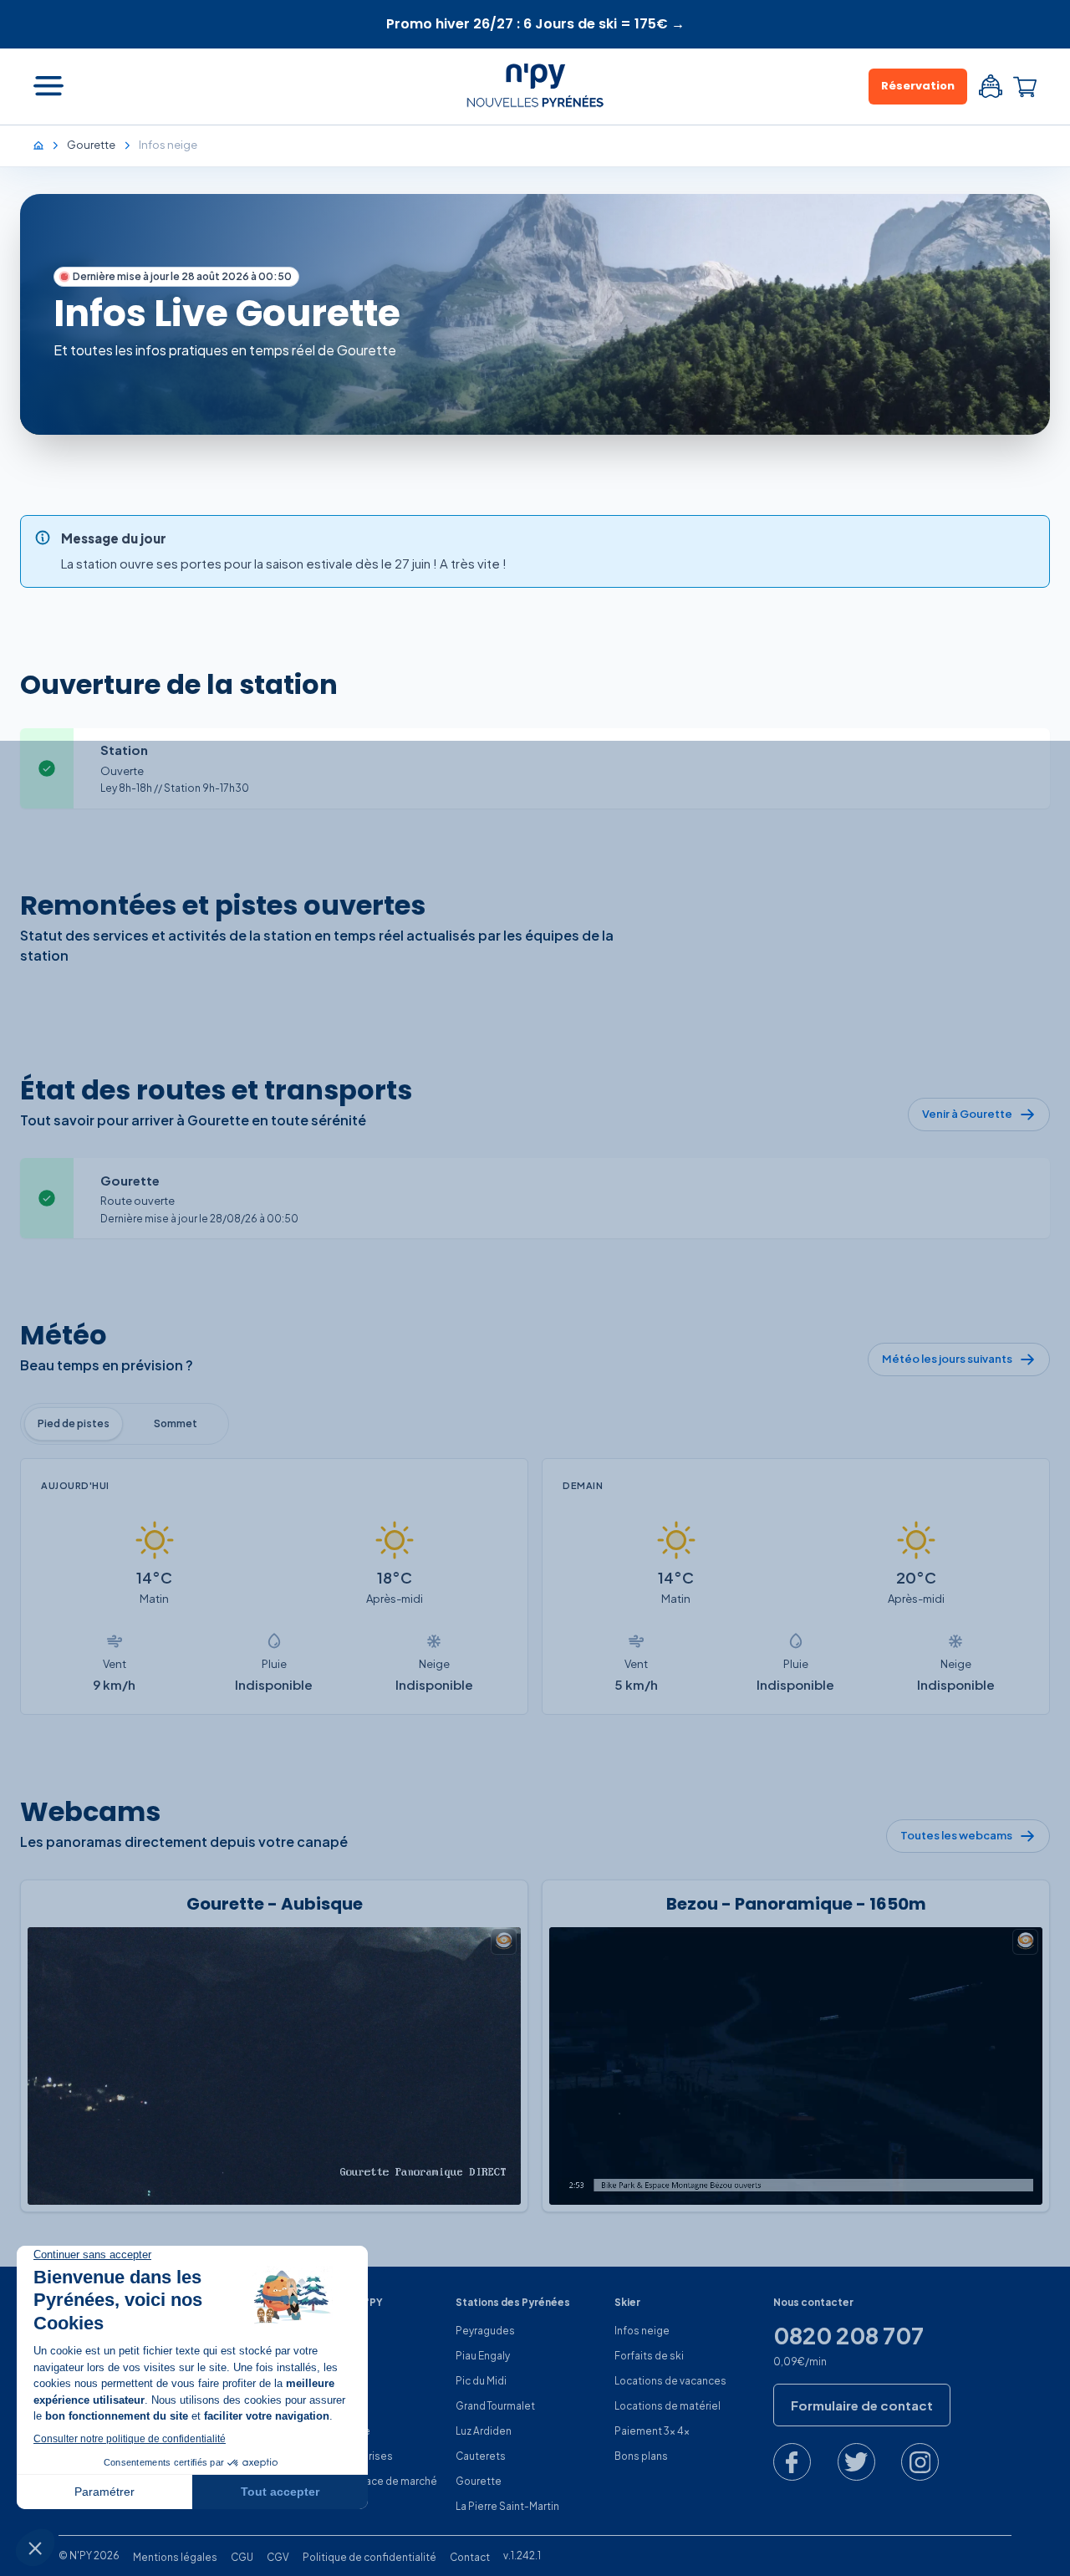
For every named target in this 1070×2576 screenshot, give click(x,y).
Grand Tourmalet (495, 2406)
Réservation (918, 86)
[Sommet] (176, 1424)
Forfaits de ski (649, 2356)
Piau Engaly (483, 2356)
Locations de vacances (670, 2381)
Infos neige (642, 2331)
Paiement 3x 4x (652, 2431)
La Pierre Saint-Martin (507, 2506)
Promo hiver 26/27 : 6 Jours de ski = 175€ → (535, 24)
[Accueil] (47, 145)
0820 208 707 (848, 2336)
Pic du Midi (481, 2381)
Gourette (479, 2481)
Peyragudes (485, 2331)
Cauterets (481, 2456)
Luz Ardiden (484, 2431)
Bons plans (641, 2456)
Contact (470, 2557)
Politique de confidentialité (369, 2557)
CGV (278, 2557)
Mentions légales (175, 2557)
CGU (242, 2557)
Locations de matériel (667, 2406)
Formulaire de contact (862, 2405)
